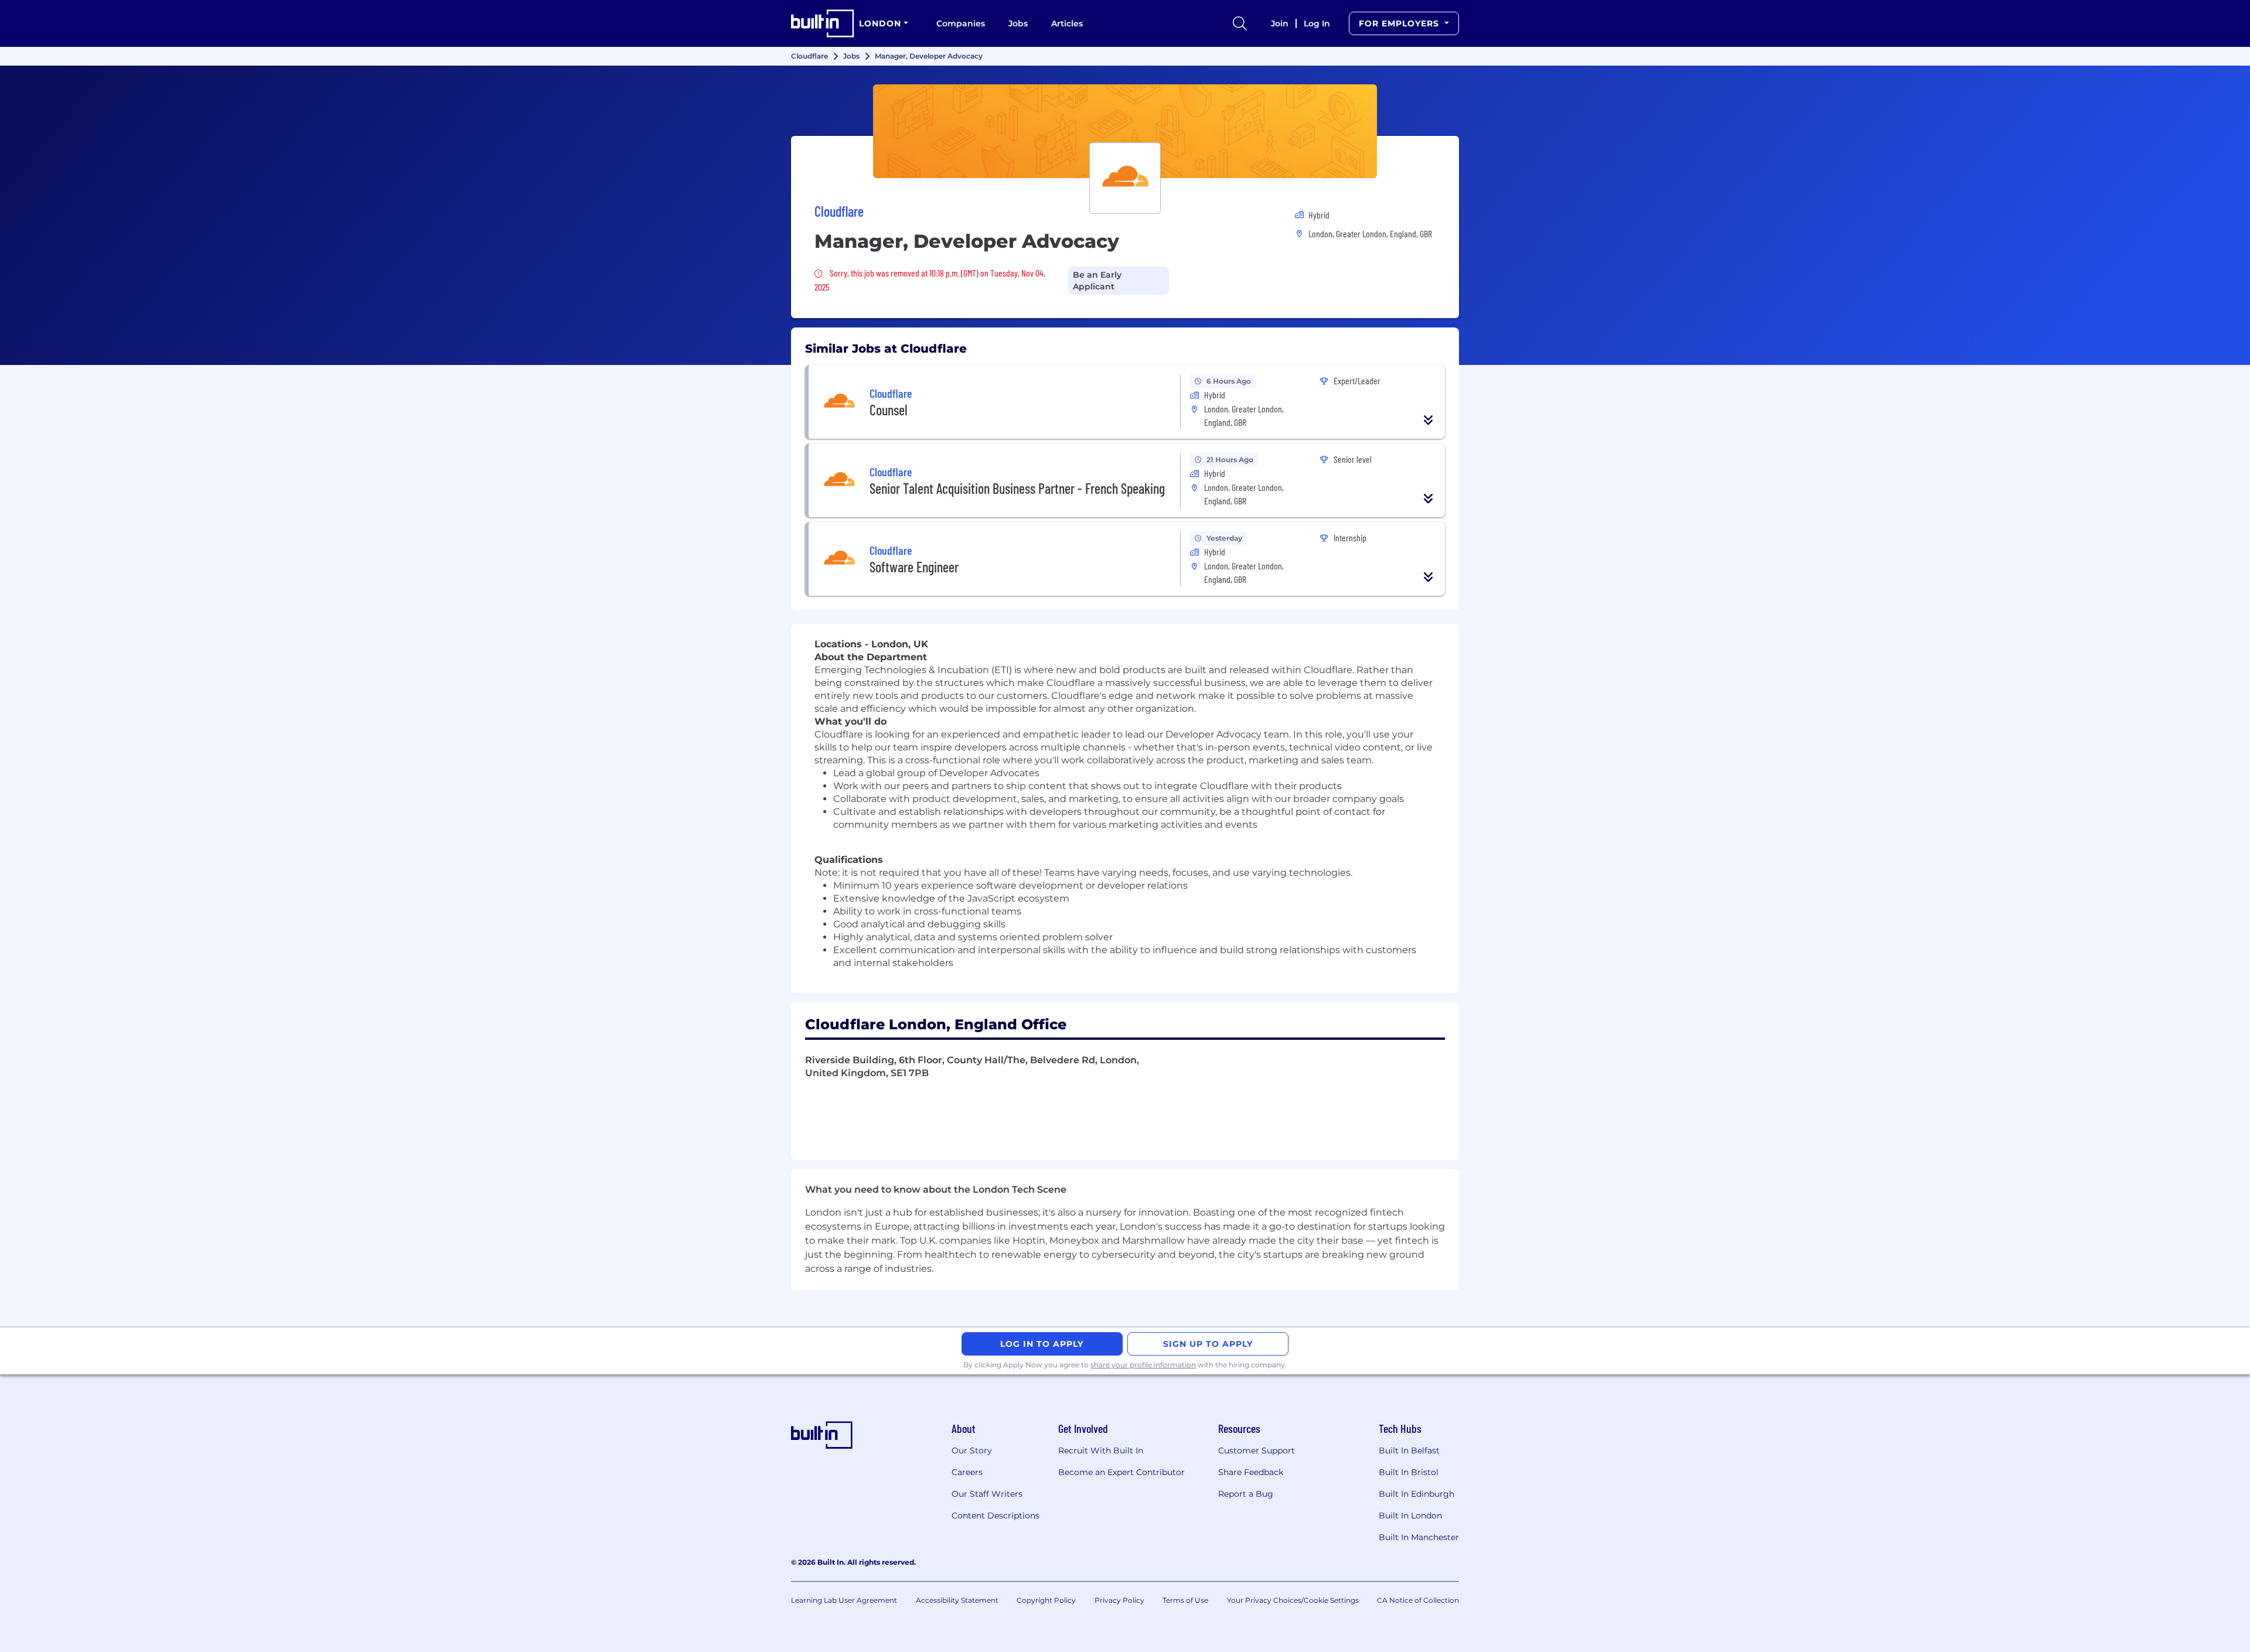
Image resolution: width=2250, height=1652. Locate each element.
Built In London (1410, 1516)
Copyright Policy (1046, 1600)
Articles (1067, 23)
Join (1280, 23)
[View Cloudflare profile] (1125, 131)
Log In (1317, 23)
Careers (967, 1472)
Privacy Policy (1119, 1600)
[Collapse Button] (1429, 420)
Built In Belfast (1409, 1450)
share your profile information (1143, 1365)
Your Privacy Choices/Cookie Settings (1293, 1600)
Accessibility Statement (957, 1600)
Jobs (1018, 23)
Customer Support (1257, 1450)
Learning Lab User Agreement (844, 1600)
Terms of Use (1185, 1600)
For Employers (1400, 23)
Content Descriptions (996, 1516)
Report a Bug (1246, 1494)
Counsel (889, 410)
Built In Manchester (1419, 1537)
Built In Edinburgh (1417, 1494)
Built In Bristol (1409, 1472)
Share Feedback (1251, 1472)
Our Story (972, 1450)
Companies (961, 23)
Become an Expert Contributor (1121, 1472)
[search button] (1240, 23)
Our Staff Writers (987, 1494)
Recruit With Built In (1101, 1450)
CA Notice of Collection (1418, 1600)
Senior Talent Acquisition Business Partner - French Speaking (1017, 488)
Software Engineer (914, 567)
